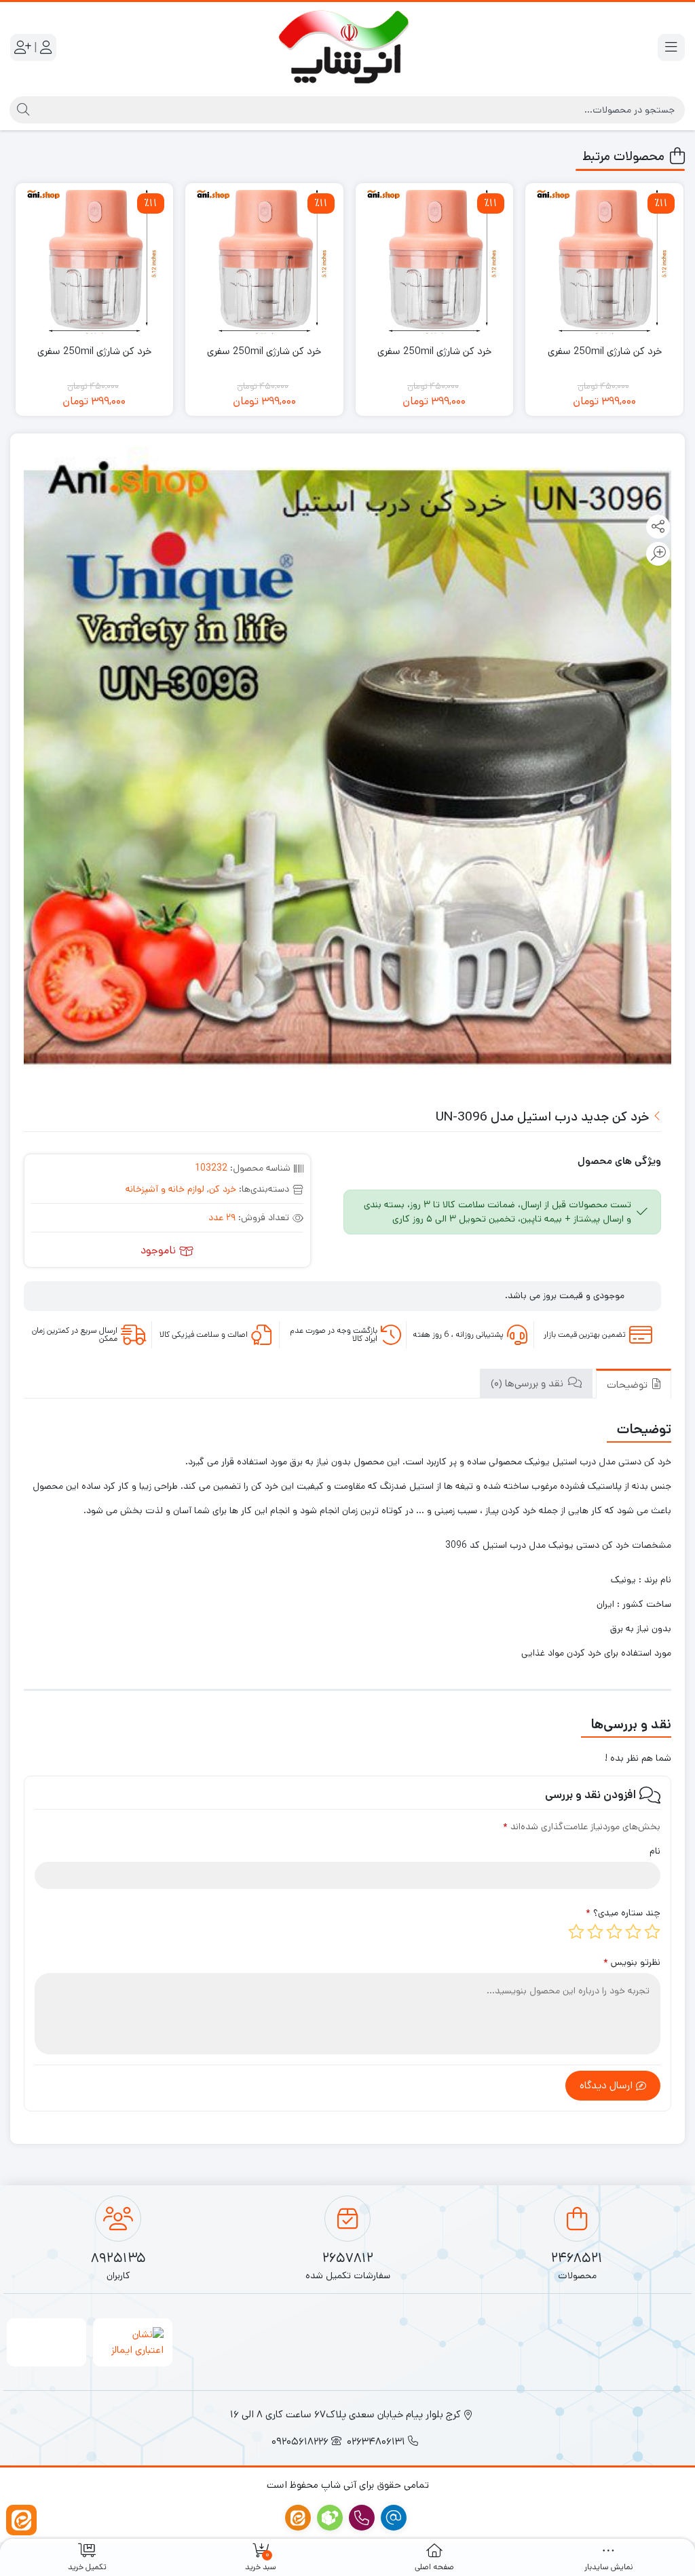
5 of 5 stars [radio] (576, 1932)
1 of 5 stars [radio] (652, 1932)
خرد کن (223, 1189)
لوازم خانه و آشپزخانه (165, 1189)
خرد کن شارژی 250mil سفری (605, 351)
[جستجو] (21, 110)
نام (655, 1851)
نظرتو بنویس (632, 1962)
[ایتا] (21, 2520)
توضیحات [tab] (628, 1385)
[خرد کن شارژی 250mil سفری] (604, 262)
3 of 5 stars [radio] (614, 1932)
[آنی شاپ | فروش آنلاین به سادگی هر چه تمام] (348, 47)
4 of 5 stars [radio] (595, 1932)
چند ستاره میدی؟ (623, 1913)
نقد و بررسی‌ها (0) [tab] (528, 1383)
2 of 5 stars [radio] (633, 1932)
